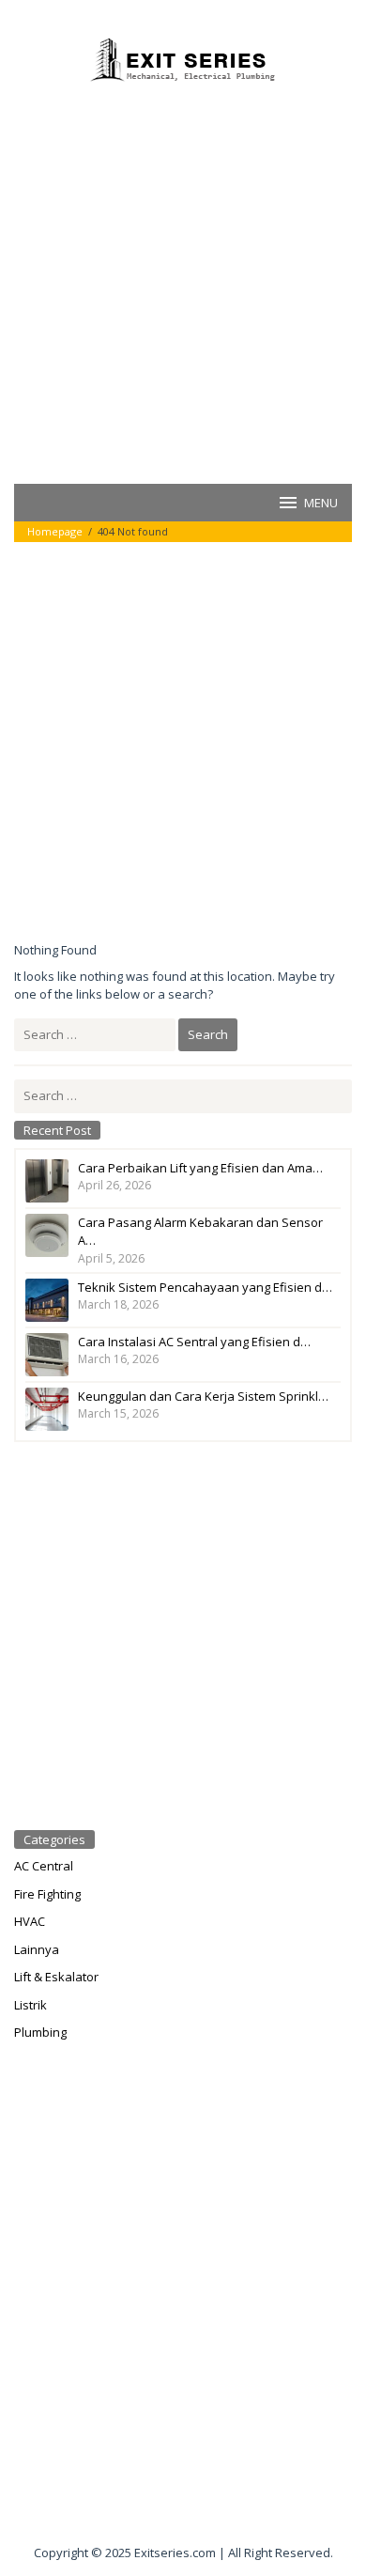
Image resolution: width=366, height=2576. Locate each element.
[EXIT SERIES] (183, 59)
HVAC (30, 1921)
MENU (321, 503)
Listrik (30, 2005)
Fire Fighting (47, 1894)
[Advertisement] (183, 281)
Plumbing (40, 2032)
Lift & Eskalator (56, 1977)
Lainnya (37, 1949)
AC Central (44, 1866)
